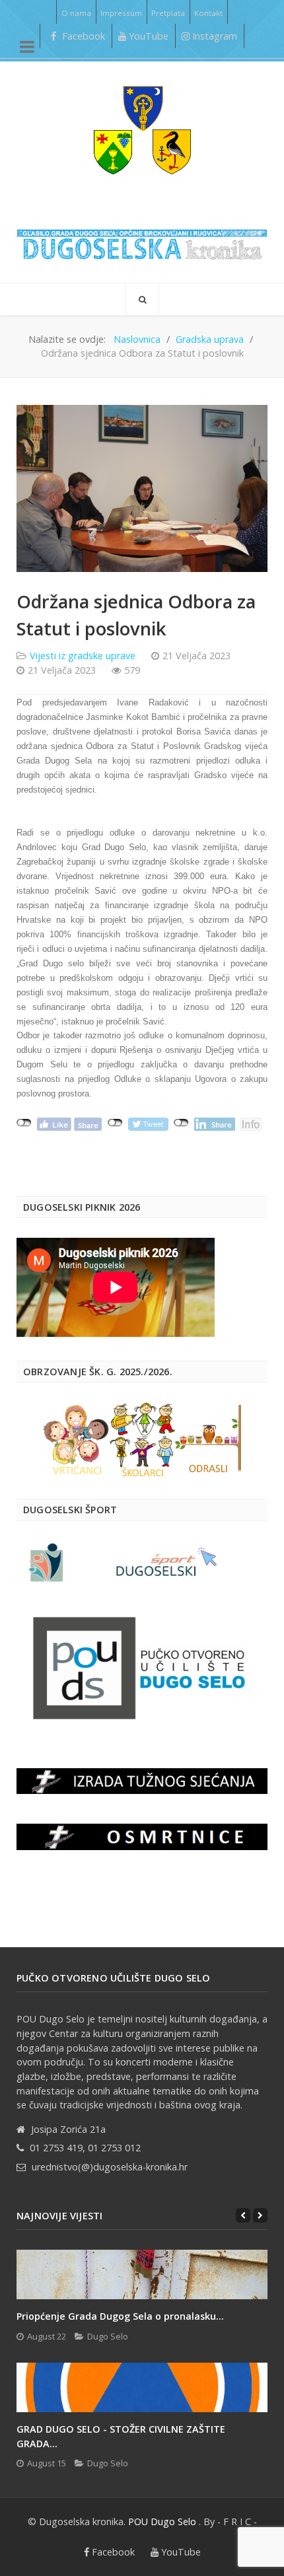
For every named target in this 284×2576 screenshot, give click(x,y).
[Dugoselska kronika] (142, 129)
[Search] (142, 299)
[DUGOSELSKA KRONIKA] (142, 240)
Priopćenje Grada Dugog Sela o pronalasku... (120, 2316)
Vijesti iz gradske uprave (83, 656)
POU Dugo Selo (162, 2522)
